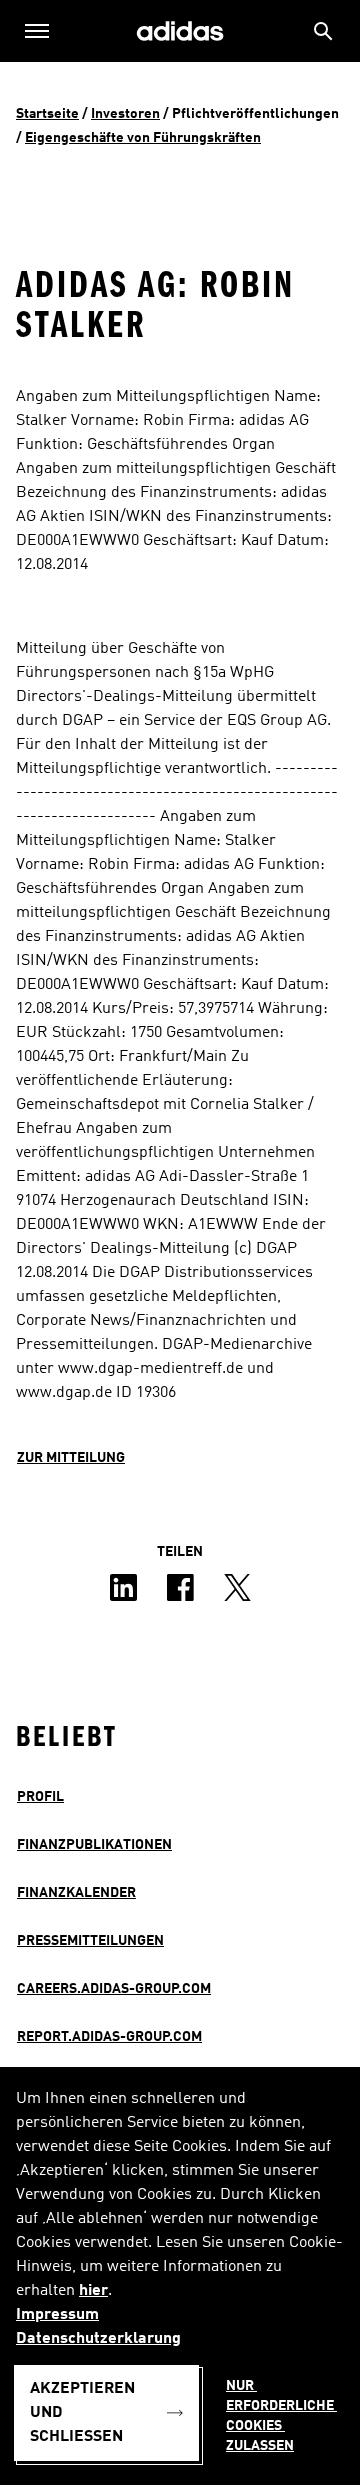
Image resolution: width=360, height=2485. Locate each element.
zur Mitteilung (71, 1458)
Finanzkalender (76, 1893)
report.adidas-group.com (109, 2037)
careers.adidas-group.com (114, 1989)
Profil (40, 1797)
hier (93, 2291)
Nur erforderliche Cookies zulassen (281, 2416)
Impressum (57, 2315)
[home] (180, 31)
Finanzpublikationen (94, 1845)
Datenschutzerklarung (98, 2339)
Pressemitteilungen (90, 1941)
